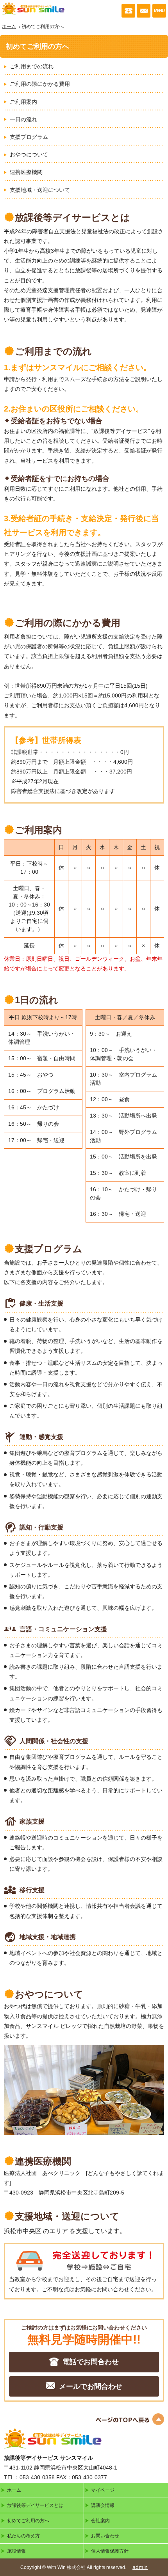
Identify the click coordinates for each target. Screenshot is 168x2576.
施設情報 (16, 2551)
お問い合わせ (105, 2536)
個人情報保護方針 (110, 2551)
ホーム (9, 27)
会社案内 (100, 2521)
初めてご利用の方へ (28, 2521)
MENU (159, 11)
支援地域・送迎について (40, 190)
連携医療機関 (26, 172)
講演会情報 (103, 2505)
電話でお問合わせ (91, 2362)
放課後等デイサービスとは (35, 2505)
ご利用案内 (23, 102)
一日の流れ (23, 119)
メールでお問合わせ (91, 2386)
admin (140, 2567)
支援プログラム (29, 137)
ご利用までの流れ (32, 66)
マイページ (103, 2490)
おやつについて (29, 154)
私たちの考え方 (23, 2536)
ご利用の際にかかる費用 (40, 84)
